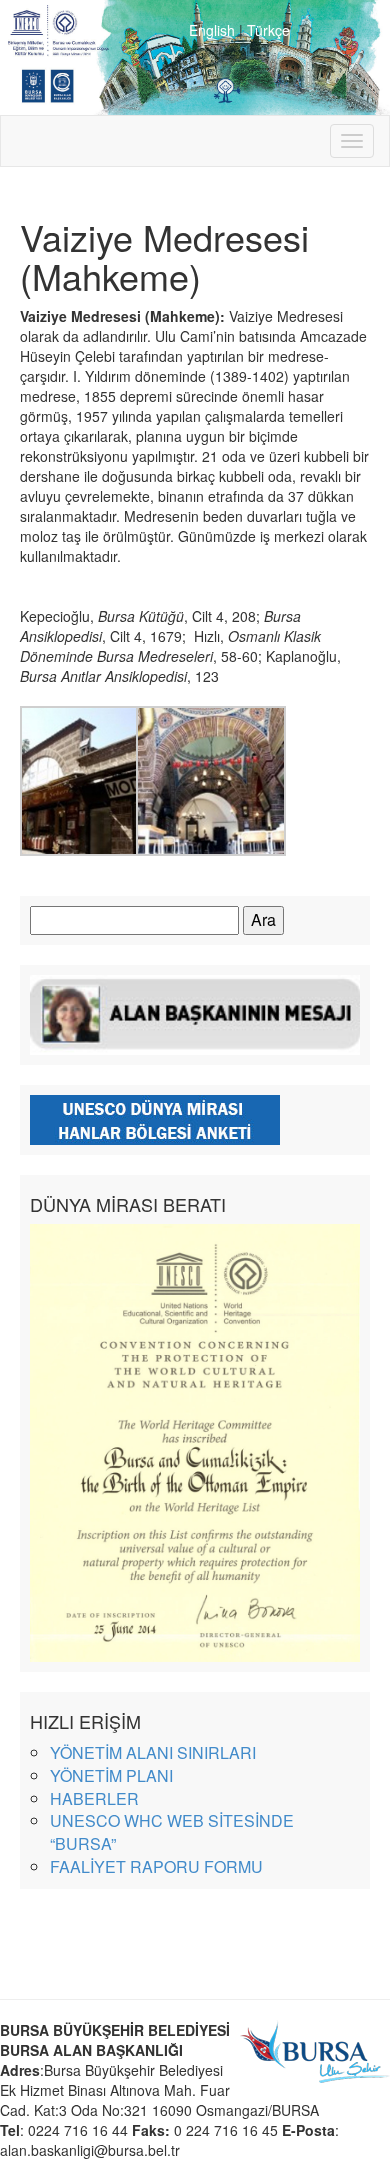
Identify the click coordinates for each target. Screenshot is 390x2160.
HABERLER (94, 1798)
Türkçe (268, 30)
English (212, 30)
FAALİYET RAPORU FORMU (156, 1866)
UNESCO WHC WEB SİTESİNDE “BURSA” (172, 1832)
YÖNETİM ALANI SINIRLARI (153, 1752)
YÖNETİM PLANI (111, 1775)
